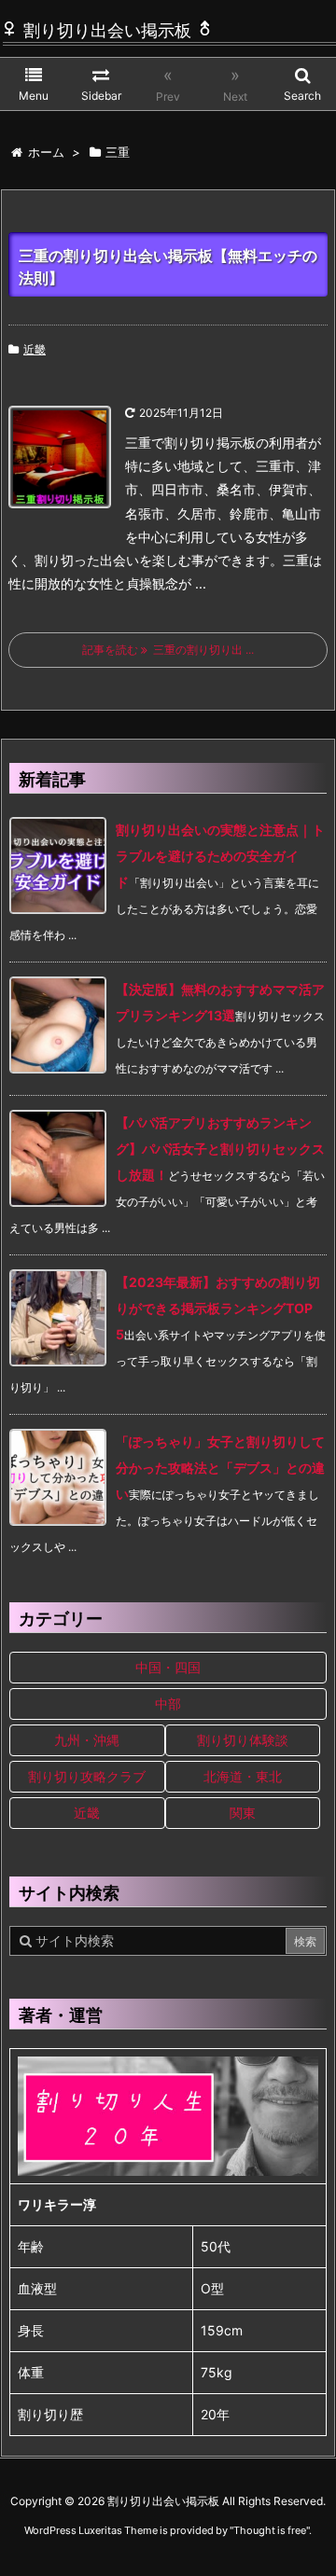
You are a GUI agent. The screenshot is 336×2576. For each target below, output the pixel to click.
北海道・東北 (243, 1776)
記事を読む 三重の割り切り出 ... (168, 650)
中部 (168, 1703)
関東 (243, 1813)
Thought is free (270, 2530)
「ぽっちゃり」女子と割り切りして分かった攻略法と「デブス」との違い (220, 1468)
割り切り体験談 (243, 1740)
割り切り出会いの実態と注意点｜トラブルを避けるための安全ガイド (220, 856)
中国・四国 (168, 1667)
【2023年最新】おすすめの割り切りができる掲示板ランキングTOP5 (218, 1308)
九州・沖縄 (87, 1740)
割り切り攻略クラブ (87, 1776)
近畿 (35, 349)
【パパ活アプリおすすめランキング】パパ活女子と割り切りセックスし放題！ (220, 1149)
